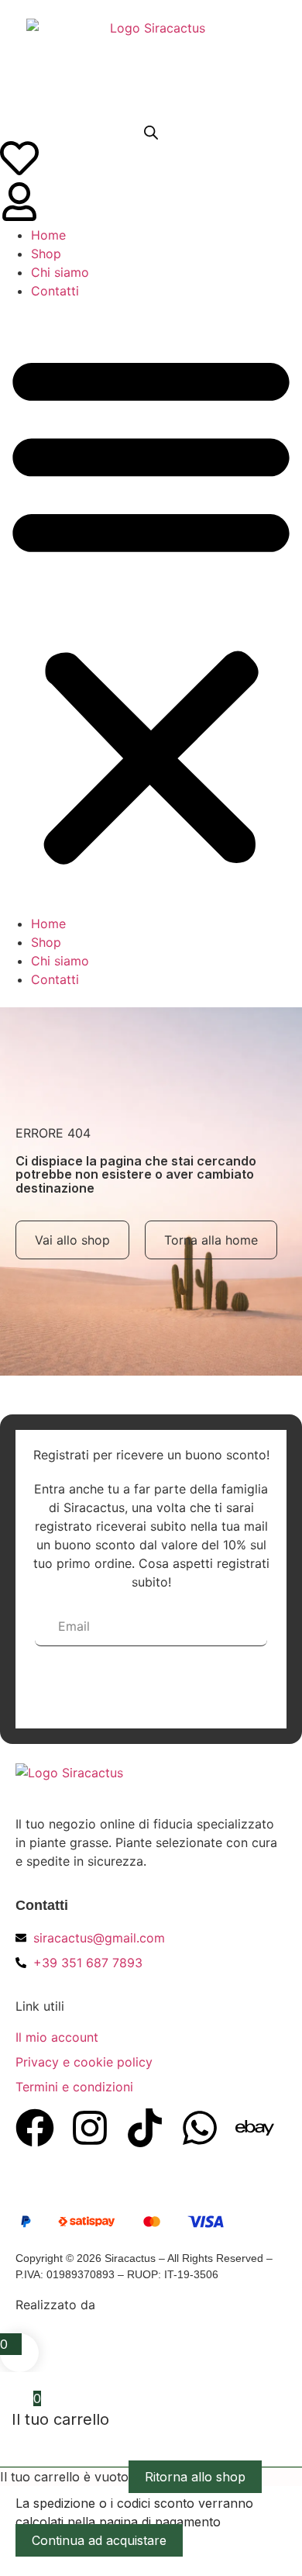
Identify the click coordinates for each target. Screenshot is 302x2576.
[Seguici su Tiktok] (145, 2128)
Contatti (55, 291)
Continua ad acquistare (99, 2540)
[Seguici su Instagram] (90, 2128)
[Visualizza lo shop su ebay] (255, 2128)
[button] (151, 607)
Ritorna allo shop (195, 2477)
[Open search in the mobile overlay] (151, 132)
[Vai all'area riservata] (19, 202)
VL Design (129, 2305)
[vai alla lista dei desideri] (19, 158)
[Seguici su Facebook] (35, 2128)
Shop (46, 254)
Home (48, 235)
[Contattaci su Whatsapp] (200, 2128)
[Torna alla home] (151, 63)
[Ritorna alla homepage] (140, 1783)
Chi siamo (60, 272)
